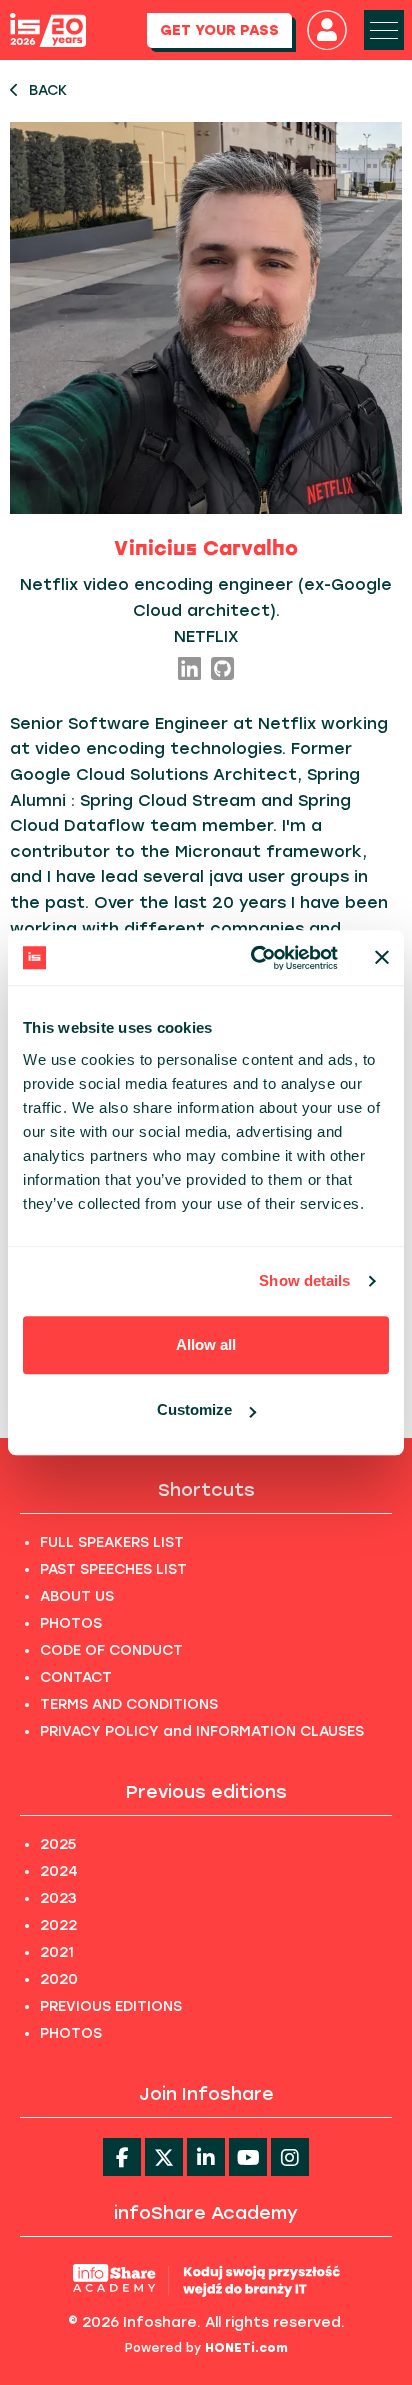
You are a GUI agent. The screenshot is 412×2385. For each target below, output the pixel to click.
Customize (194, 1409)
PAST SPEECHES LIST (113, 1569)
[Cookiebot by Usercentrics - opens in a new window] (255, 958)
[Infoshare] (48, 30)
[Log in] (327, 30)
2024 (59, 1871)
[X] (164, 2157)
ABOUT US (77, 1596)
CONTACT (76, 1677)
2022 (58, 1925)
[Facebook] (122, 2157)
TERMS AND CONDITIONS (129, 1704)
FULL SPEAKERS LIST (112, 1542)
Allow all (206, 1344)
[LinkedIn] (189, 670)
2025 (58, 1844)
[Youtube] (248, 2157)
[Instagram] (290, 2157)
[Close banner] (382, 958)
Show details (304, 1280)
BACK (48, 90)
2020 (59, 1979)
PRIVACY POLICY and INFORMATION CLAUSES (202, 1731)
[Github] (222, 670)
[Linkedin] (206, 2157)
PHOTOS (71, 1623)
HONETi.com (246, 2348)
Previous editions (206, 1792)
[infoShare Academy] (206, 2280)
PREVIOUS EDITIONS (111, 2006)
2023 (58, 1898)
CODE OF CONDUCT (111, 1650)
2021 (57, 1952)
